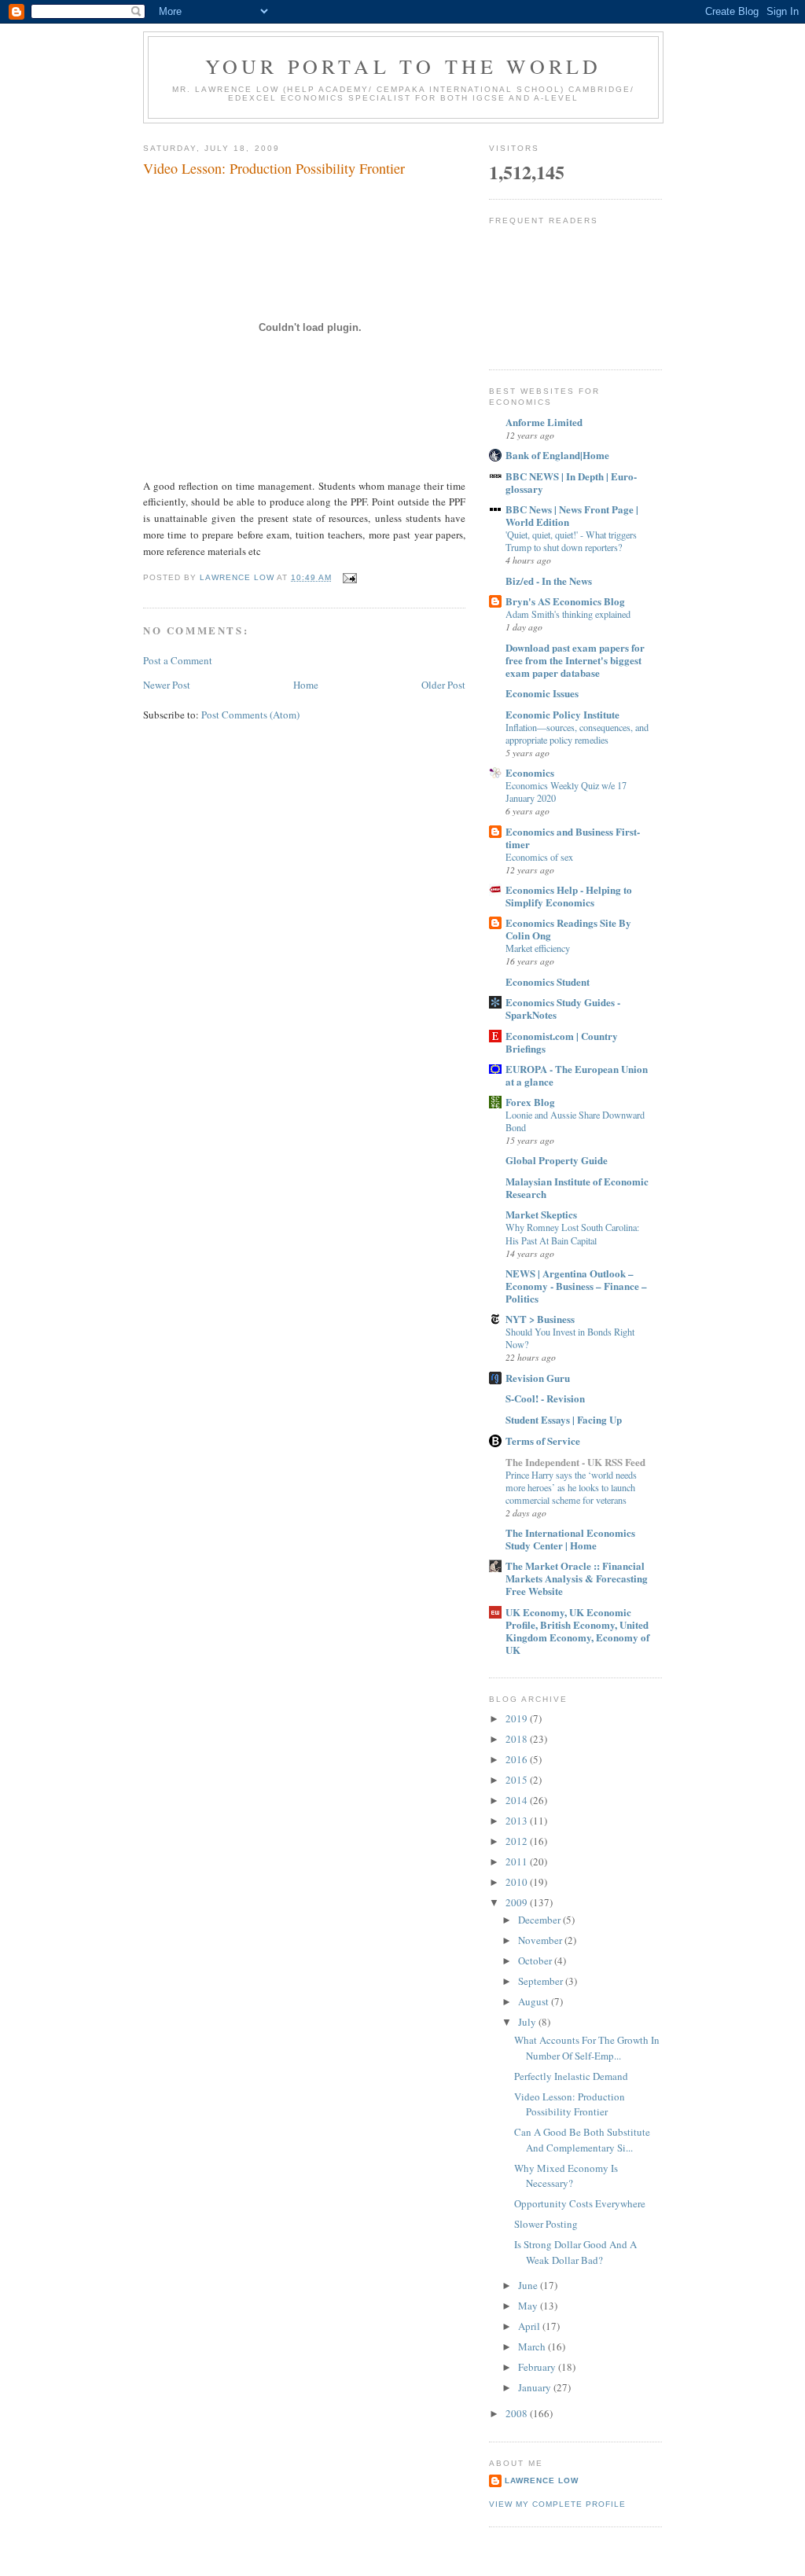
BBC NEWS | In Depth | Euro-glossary (571, 482)
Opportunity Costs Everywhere (580, 2203)
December (540, 1920)
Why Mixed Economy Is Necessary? (566, 2176)
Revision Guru (538, 1378)
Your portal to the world (404, 66)
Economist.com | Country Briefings (562, 1042)
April (530, 2326)
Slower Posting (546, 2224)
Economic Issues (542, 693)
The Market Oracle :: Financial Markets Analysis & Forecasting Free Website (577, 1578)
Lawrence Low (542, 2480)
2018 (518, 1739)
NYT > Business (540, 1319)
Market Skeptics (541, 1214)
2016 (518, 1759)
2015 (518, 1780)
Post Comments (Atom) (250, 715)
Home (306, 685)
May (529, 2306)
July (528, 2022)
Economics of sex (539, 857)
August (535, 2001)
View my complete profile (557, 2504)
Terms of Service (543, 1441)
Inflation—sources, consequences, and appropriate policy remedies (577, 733)
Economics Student (548, 981)
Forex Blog (530, 1102)
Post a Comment (178, 660)
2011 (518, 1861)
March (533, 2346)
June (529, 2285)
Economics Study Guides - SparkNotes (563, 1008)
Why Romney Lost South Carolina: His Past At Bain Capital (572, 1233)
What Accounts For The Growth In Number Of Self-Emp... (587, 2048)
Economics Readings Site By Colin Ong (568, 929)
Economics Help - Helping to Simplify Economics (569, 896)
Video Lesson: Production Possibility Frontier (570, 2104)
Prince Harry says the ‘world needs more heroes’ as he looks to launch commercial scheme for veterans (571, 1487)
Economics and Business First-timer (573, 838)
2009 (518, 1902)
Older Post (443, 685)
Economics (530, 772)
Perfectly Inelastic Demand (571, 2076)
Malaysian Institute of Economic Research (577, 1187)
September (542, 1981)
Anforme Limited (544, 422)
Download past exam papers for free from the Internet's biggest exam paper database (575, 660)
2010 (518, 1882)
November (541, 1940)
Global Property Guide (557, 1160)
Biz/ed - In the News (549, 581)
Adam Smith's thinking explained (568, 614)
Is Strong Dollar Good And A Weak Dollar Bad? (575, 2252)
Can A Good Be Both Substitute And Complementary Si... (582, 2140)
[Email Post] (349, 577)
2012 (518, 1841)
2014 (518, 1800)
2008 (518, 2413)
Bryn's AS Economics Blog (565, 601)
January (536, 2387)
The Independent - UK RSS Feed (575, 1462)
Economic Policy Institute (562, 714)
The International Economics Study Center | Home (570, 1539)
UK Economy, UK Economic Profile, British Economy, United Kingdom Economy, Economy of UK (577, 1631)
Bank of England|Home (557, 455)
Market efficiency (538, 948)
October (536, 1960)
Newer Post (167, 685)
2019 (518, 1718)
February (538, 2367)
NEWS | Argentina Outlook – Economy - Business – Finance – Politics (576, 1286)
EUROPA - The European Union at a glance (577, 1075)
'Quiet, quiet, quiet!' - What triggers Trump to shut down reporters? (571, 541)
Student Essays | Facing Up (564, 1419)
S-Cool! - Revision (545, 1398)
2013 (518, 1821)
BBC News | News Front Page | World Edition (572, 515)
